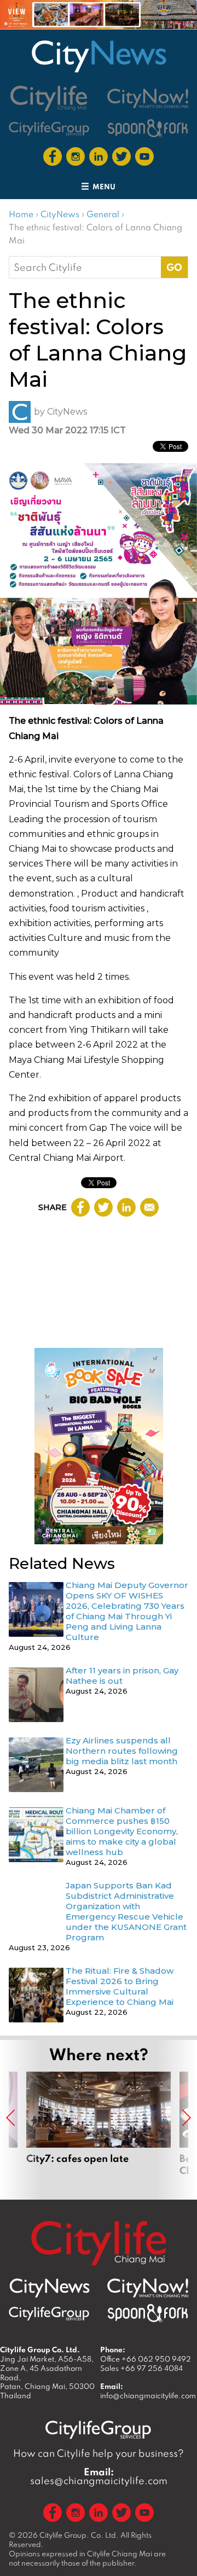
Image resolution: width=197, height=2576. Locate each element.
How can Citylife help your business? (99, 2453)
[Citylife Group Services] (49, 128)
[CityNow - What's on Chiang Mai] (148, 2288)
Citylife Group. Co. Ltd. (79, 2535)
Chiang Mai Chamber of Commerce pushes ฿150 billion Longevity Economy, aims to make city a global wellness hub (122, 1831)
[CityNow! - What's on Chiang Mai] (148, 98)
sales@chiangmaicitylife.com (99, 2476)
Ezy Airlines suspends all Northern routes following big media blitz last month (123, 1751)
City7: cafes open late (99, 2130)
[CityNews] (99, 56)
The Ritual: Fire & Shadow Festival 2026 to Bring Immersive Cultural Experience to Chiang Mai (120, 1986)
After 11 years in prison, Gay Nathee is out (122, 1676)
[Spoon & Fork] (148, 128)
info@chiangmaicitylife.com (148, 2395)
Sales (141, 2368)
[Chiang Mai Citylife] (49, 98)
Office (146, 2359)
